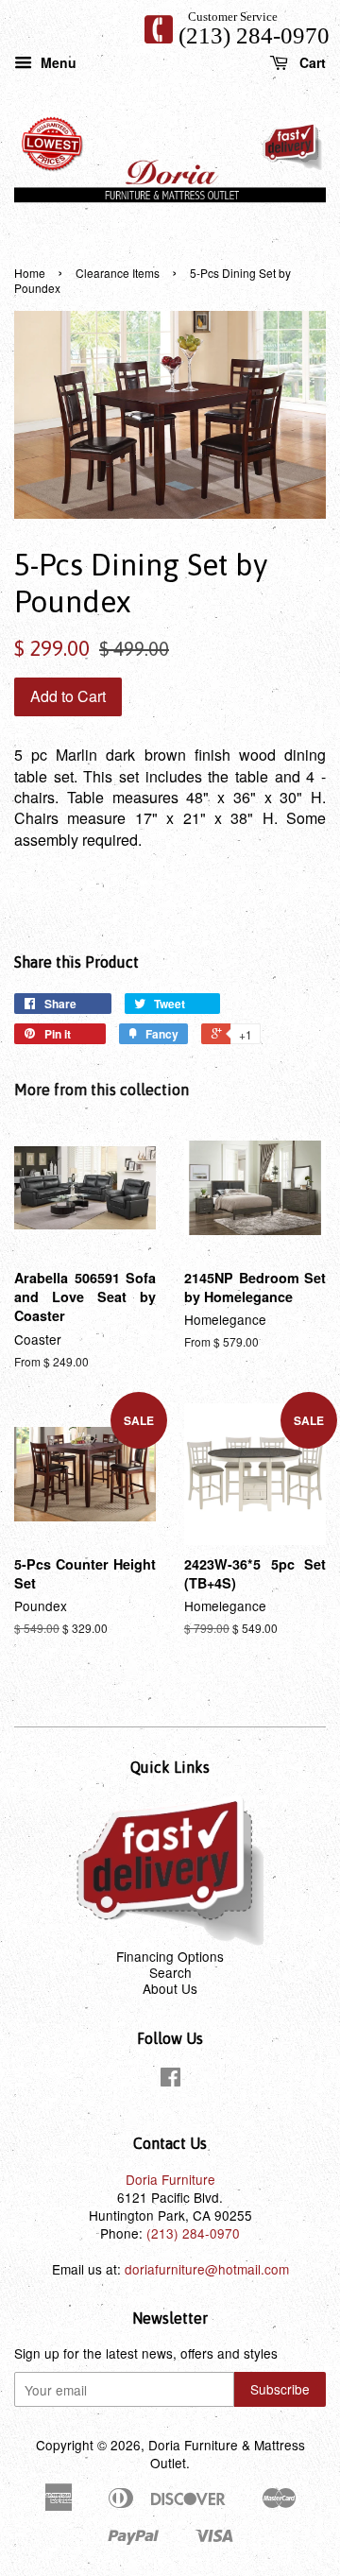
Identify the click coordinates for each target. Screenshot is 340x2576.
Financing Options (170, 1956)
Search (170, 1972)
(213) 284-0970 (254, 35)
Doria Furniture (170, 2179)
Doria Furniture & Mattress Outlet (227, 2454)
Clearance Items (118, 273)
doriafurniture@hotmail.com (207, 2269)
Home (30, 273)
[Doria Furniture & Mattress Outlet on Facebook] (170, 2080)
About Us (170, 1988)
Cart (311, 61)
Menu (57, 61)
